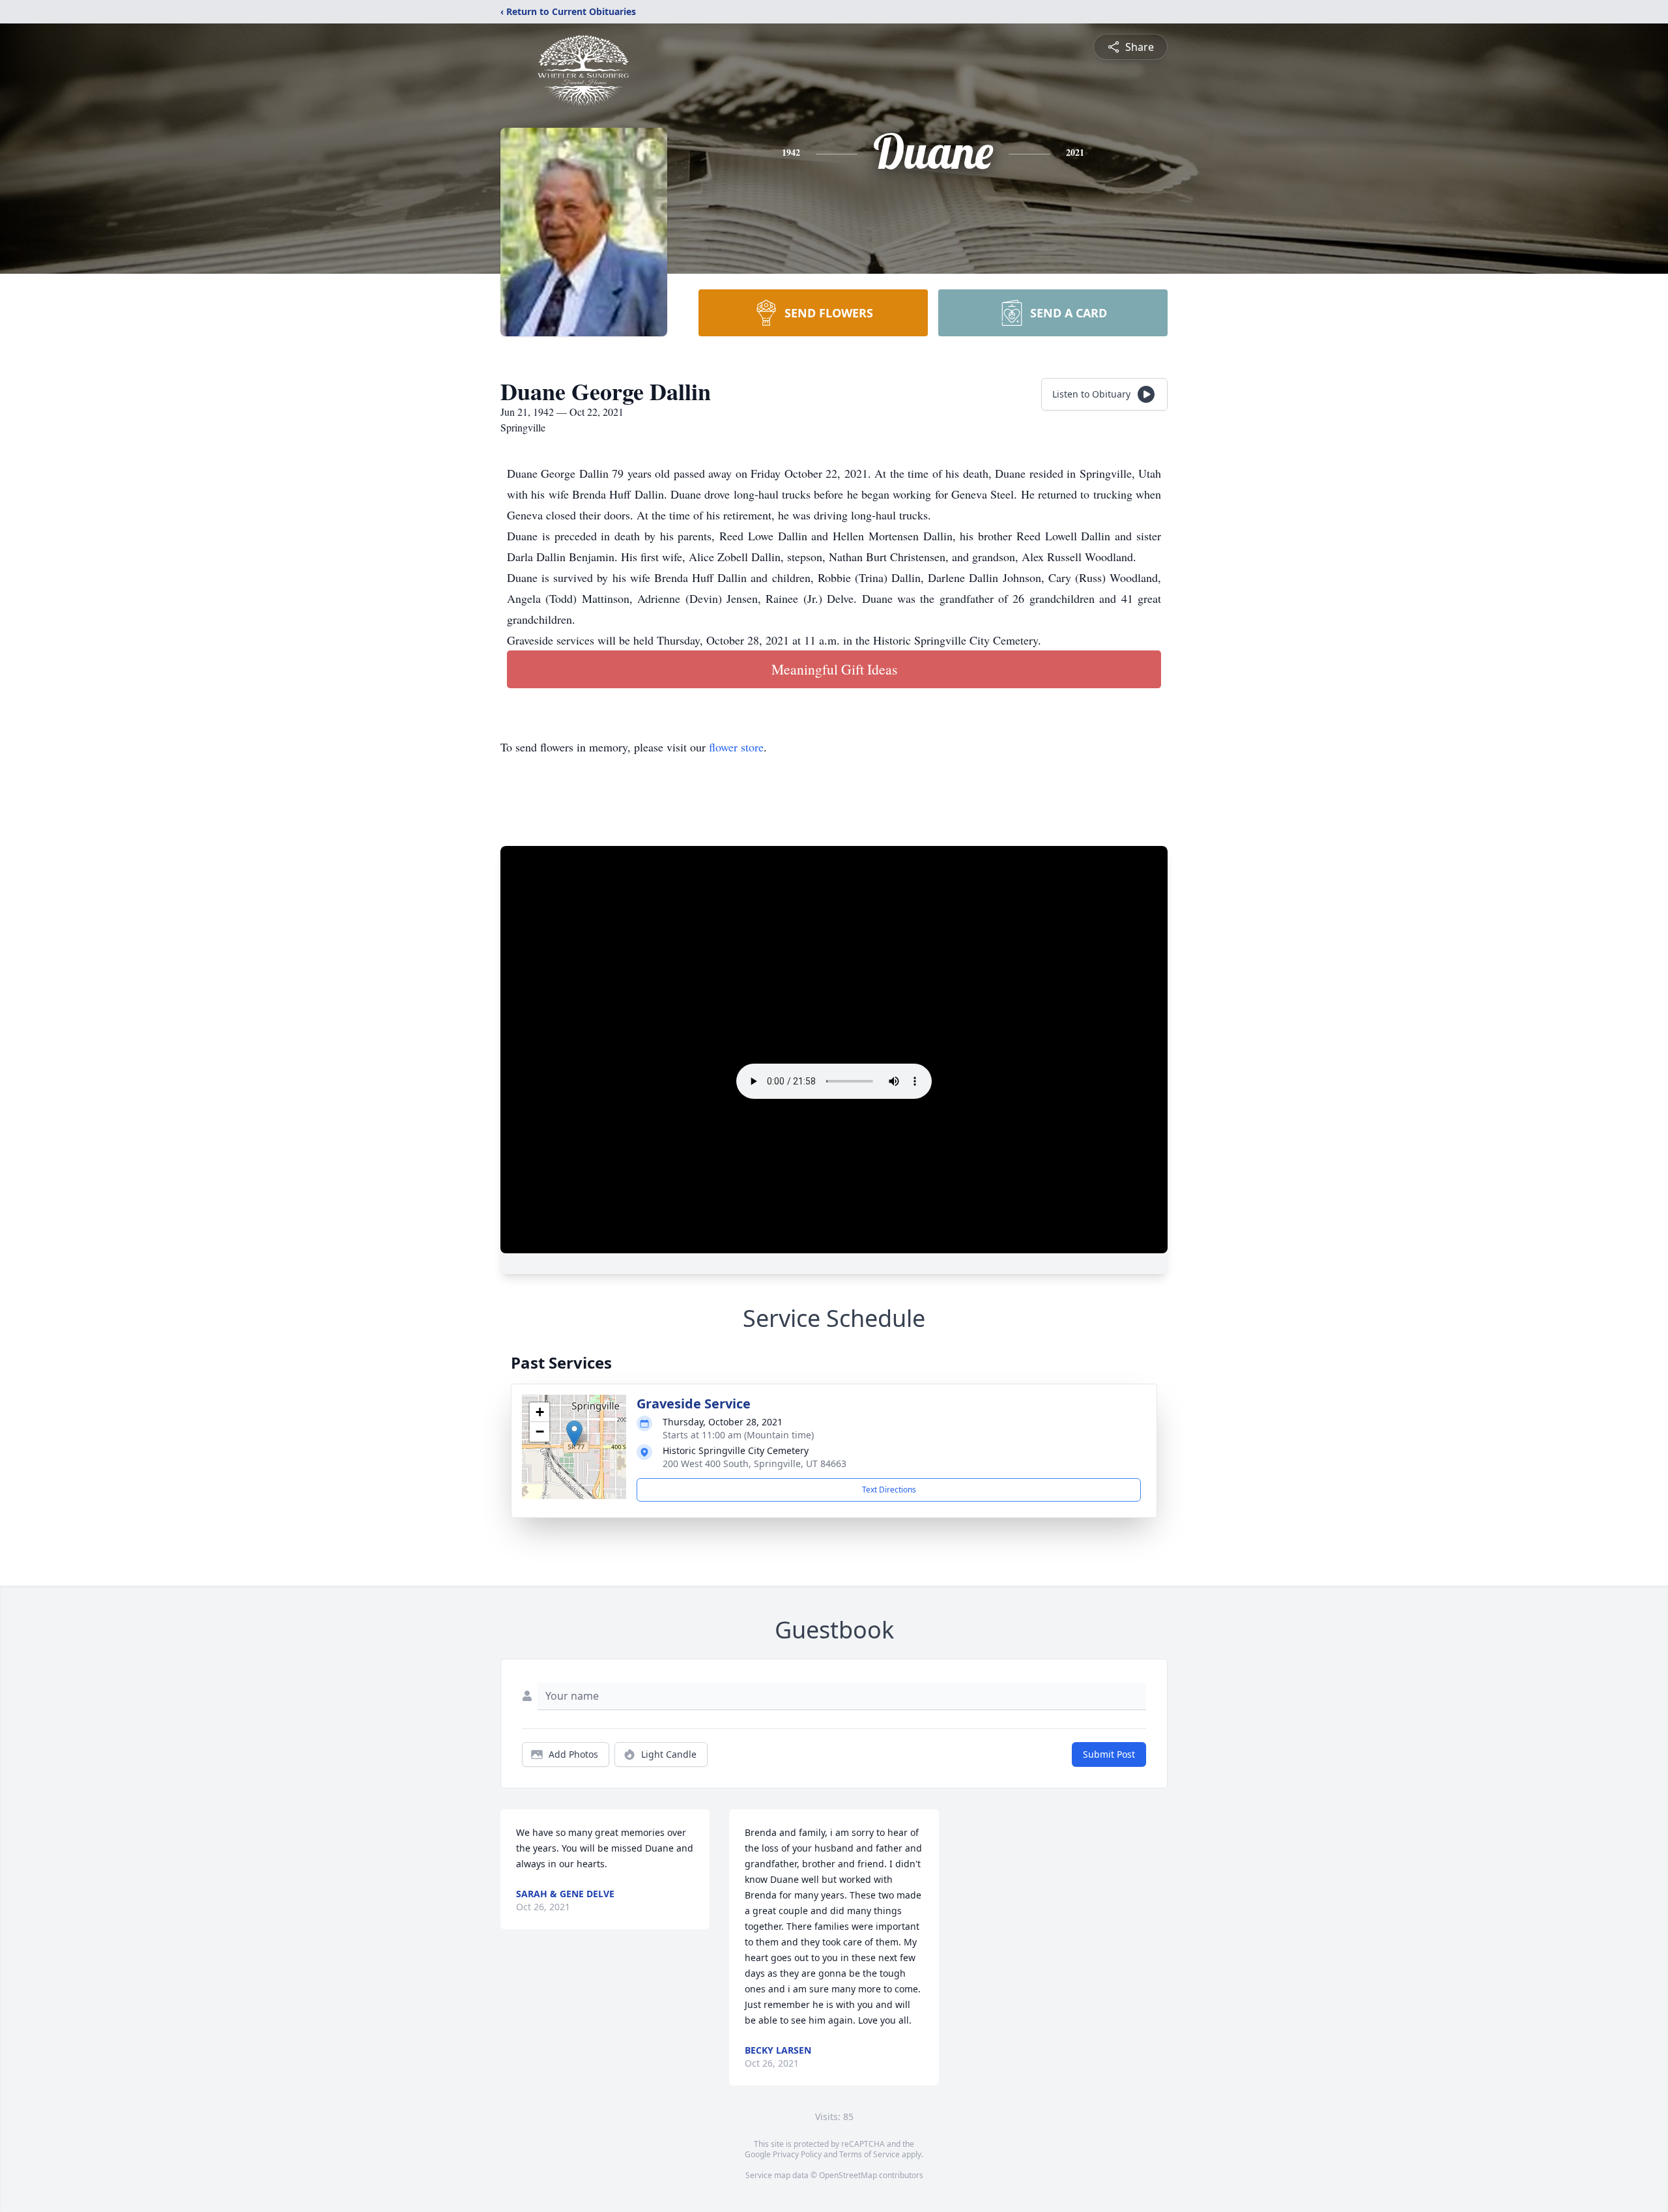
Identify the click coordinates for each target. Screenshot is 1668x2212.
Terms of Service (870, 2154)
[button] (574, 1433)
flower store (736, 747)
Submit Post (1109, 1754)
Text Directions (889, 1490)
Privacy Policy (797, 2154)
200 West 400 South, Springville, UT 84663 (755, 1463)
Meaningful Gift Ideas (834, 669)
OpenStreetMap (848, 2175)
